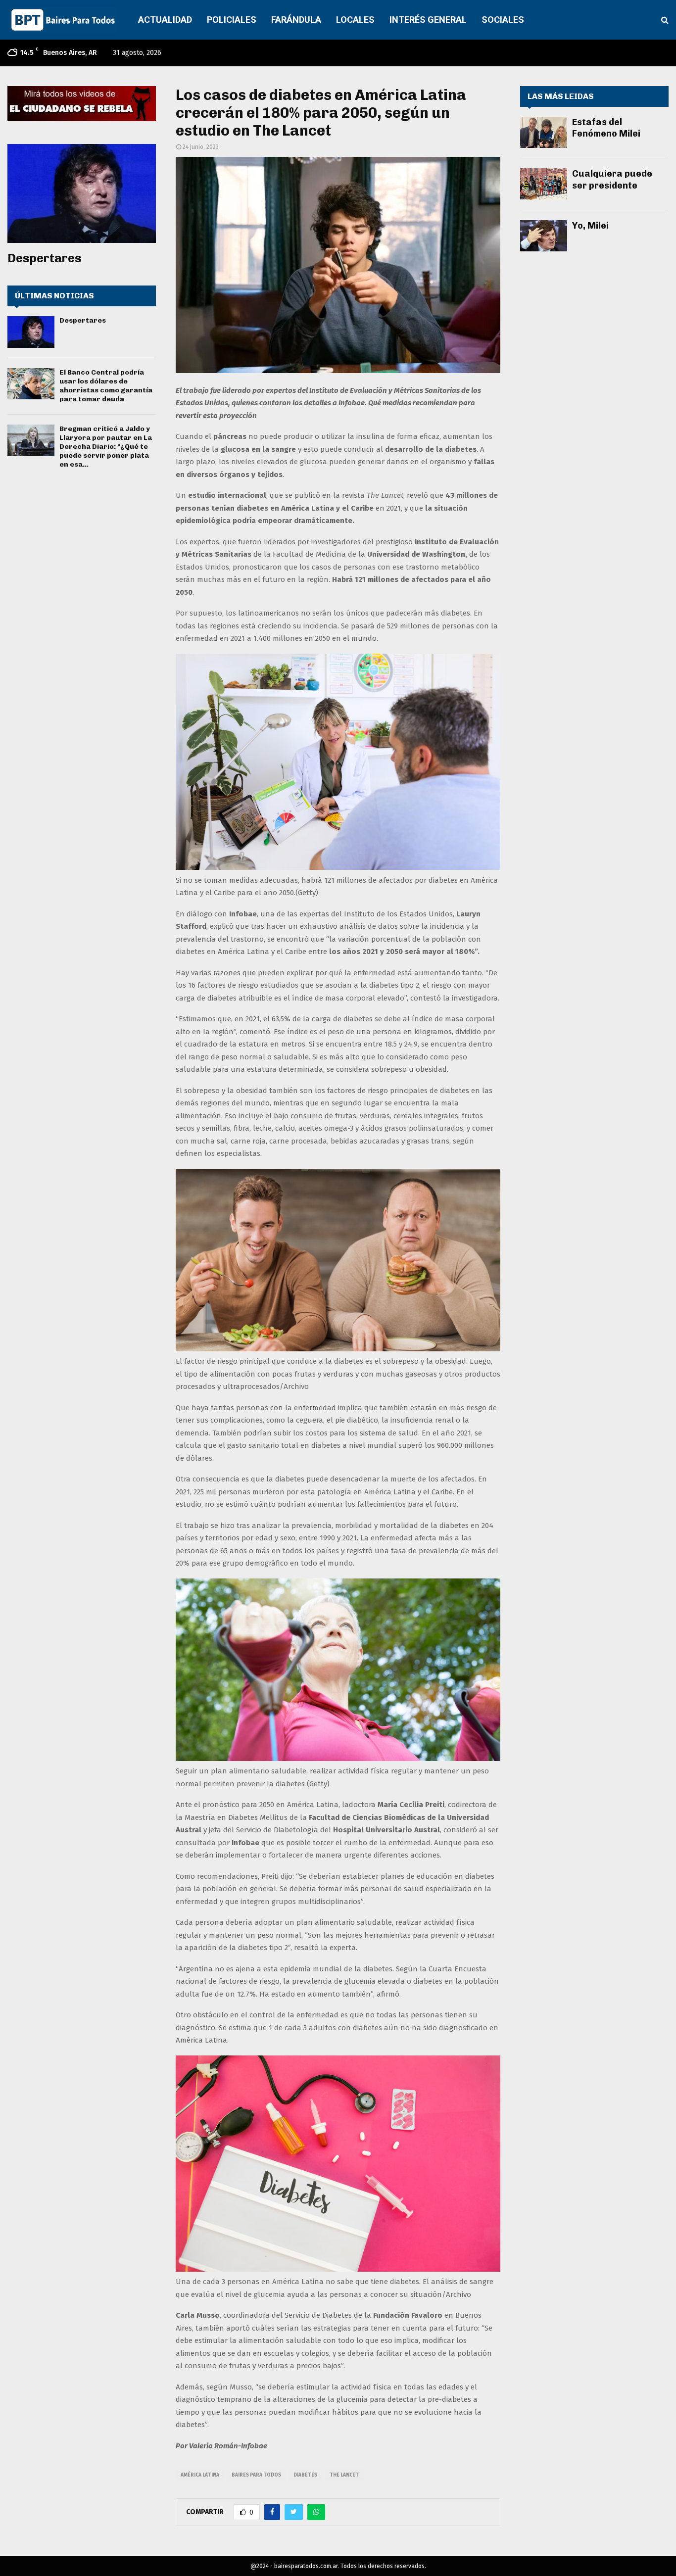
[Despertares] (82, 193)
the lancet (344, 2475)
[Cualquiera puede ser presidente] (544, 184)
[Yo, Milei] (544, 236)
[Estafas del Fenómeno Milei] (544, 132)
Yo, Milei (590, 226)
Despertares (45, 258)
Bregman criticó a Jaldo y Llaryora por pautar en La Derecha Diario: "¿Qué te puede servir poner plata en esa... (106, 447)
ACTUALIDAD (165, 20)
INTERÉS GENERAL (428, 20)
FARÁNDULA (296, 20)
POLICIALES (232, 20)
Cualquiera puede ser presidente (612, 179)
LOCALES (355, 20)
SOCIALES (503, 20)
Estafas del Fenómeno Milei (606, 128)
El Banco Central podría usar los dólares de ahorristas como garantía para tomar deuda (106, 386)
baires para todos (256, 2475)
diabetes (305, 2475)
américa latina (200, 2475)
